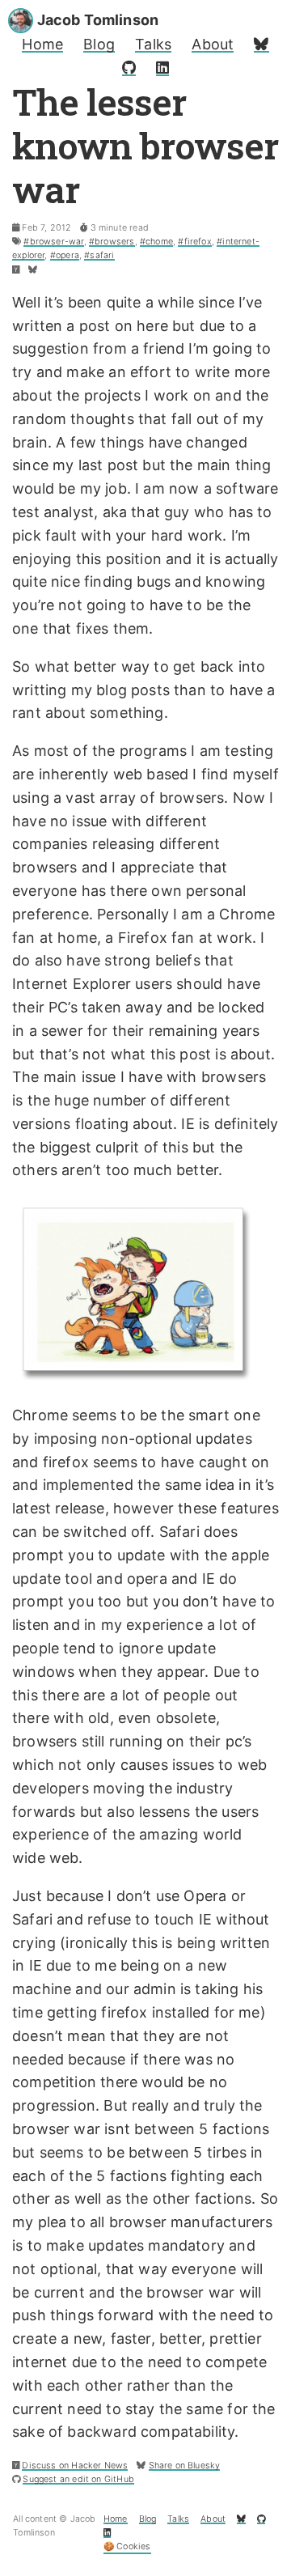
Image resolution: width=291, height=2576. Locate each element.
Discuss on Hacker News (75, 2466)
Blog (99, 44)
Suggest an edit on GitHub (78, 2479)
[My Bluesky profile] (261, 44)
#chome (156, 242)
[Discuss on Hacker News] (16, 270)
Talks (153, 44)
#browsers (112, 242)
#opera (65, 255)
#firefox (194, 242)
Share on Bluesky (185, 2466)
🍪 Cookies (127, 2546)
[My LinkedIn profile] (162, 68)
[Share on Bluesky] (33, 270)
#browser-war (53, 242)
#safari (99, 255)
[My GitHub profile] (129, 68)
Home (42, 44)
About (213, 44)
